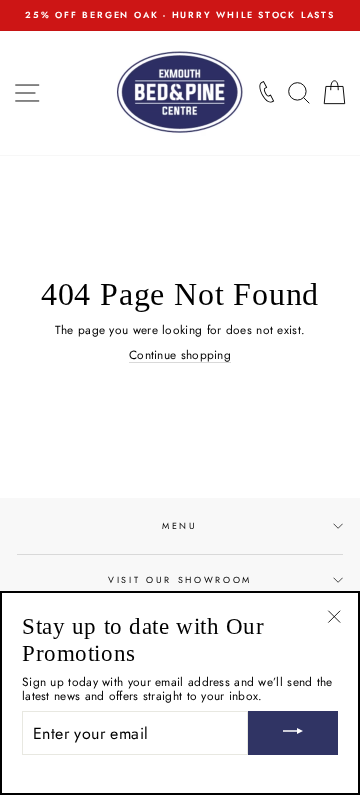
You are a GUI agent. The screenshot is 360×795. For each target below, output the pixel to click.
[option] (180, 15)
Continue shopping (180, 355)
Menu (180, 525)
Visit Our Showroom (180, 579)
